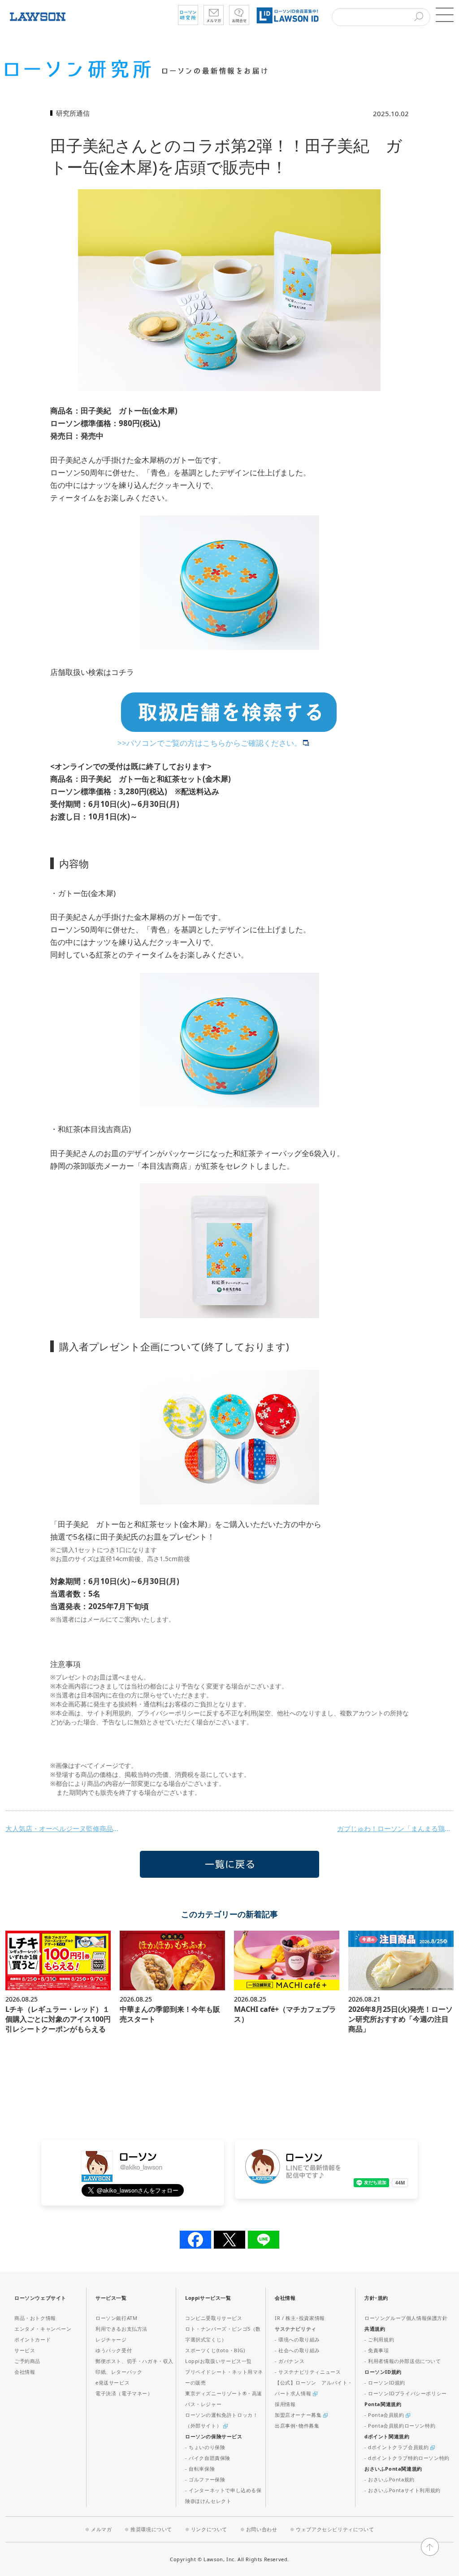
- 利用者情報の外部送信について (403, 2361)
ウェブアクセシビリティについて (335, 2529)
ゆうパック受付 (114, 2350)
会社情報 (25, 2372)
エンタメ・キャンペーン (43, 2329)
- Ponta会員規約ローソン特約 (400, 2426)
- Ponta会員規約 (385, 2415)
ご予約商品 (27, 2361)
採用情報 (285, 2404)
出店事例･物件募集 (297, 2426)
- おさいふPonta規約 (390, 2479)
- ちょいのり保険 (205, 2447)
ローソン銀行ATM (116, 2318)
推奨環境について (151, 2529)
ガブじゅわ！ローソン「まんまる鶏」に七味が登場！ (395, 1828)
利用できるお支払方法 (121, 2329)
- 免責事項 (377, 2350)
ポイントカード (32, 2339)
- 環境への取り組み (297, 2339)
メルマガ (101, 2529)
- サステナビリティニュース (308, 2372)
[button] (445, 15)
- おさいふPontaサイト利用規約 (403, 2490)
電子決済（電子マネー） (124, 2393)
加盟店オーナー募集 (299, 2415)
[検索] (419, 17)
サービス (25, 2350)
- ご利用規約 (379, 2339)
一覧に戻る (229, 1864)
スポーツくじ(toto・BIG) (215, 2350)
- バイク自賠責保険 (208, 2458)
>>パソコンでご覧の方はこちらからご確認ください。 (210, 743)
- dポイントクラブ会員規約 (397, 2447)
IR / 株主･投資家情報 (300, 2318)
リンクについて (209, 2529)
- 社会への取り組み (297, 2350)
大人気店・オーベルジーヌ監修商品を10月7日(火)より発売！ (64, 1828)
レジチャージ (111, 2339)
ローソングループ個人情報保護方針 (406, 2318)
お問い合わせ (262, 2529)
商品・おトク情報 (35, 2318)
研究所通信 (73, 113)
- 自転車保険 (200, 2469)
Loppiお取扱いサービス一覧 (219, 2361)
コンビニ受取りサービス (214, 2318)
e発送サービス (113, 2382)
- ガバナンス (290, 2361)
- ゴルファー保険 (205, 2479)
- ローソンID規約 (385, 2382)
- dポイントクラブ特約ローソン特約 (407, 2458)
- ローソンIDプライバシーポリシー (406, 2393)
